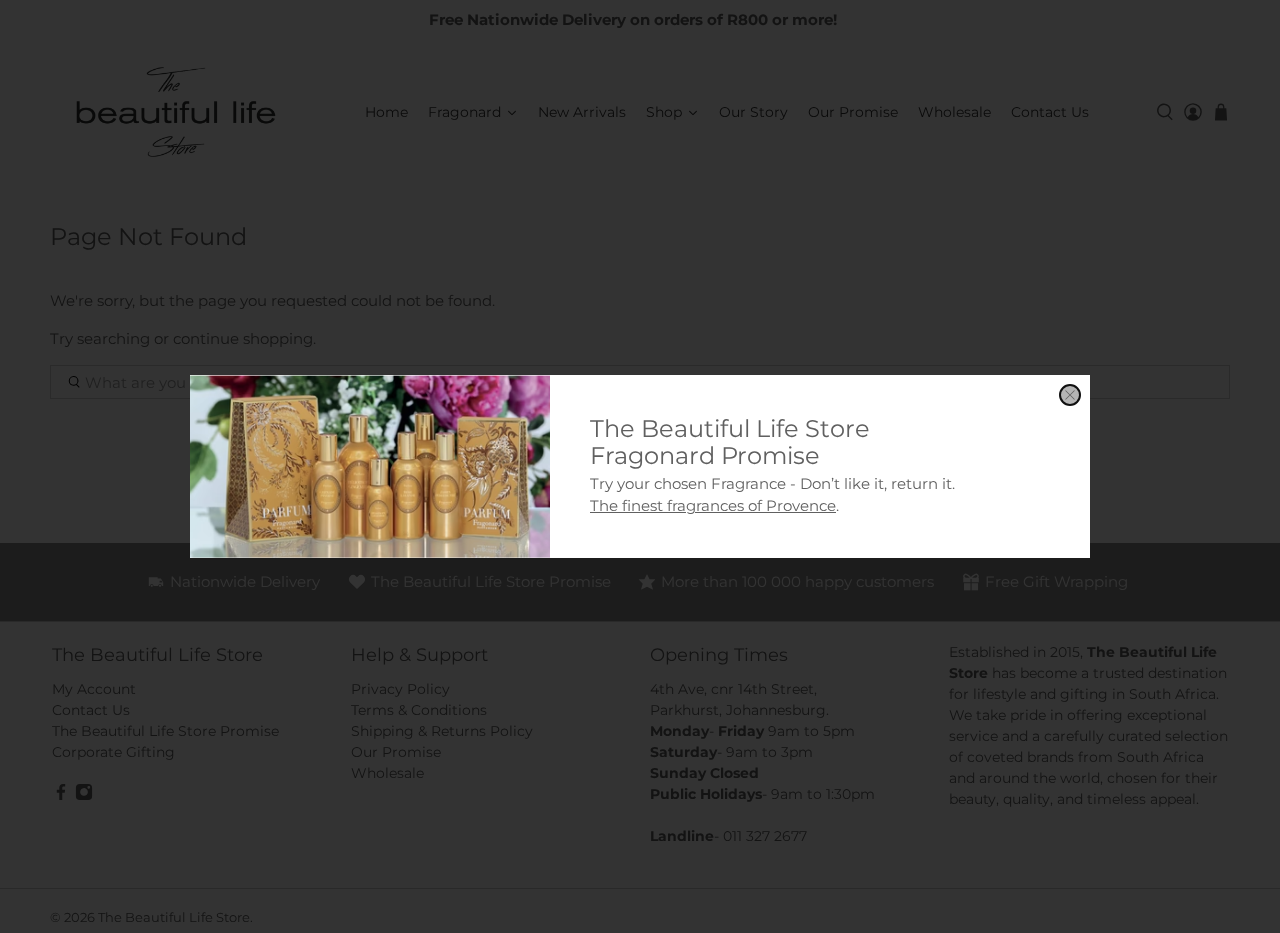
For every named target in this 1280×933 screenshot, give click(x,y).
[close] (1070, 395)
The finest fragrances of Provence (713, 505)
